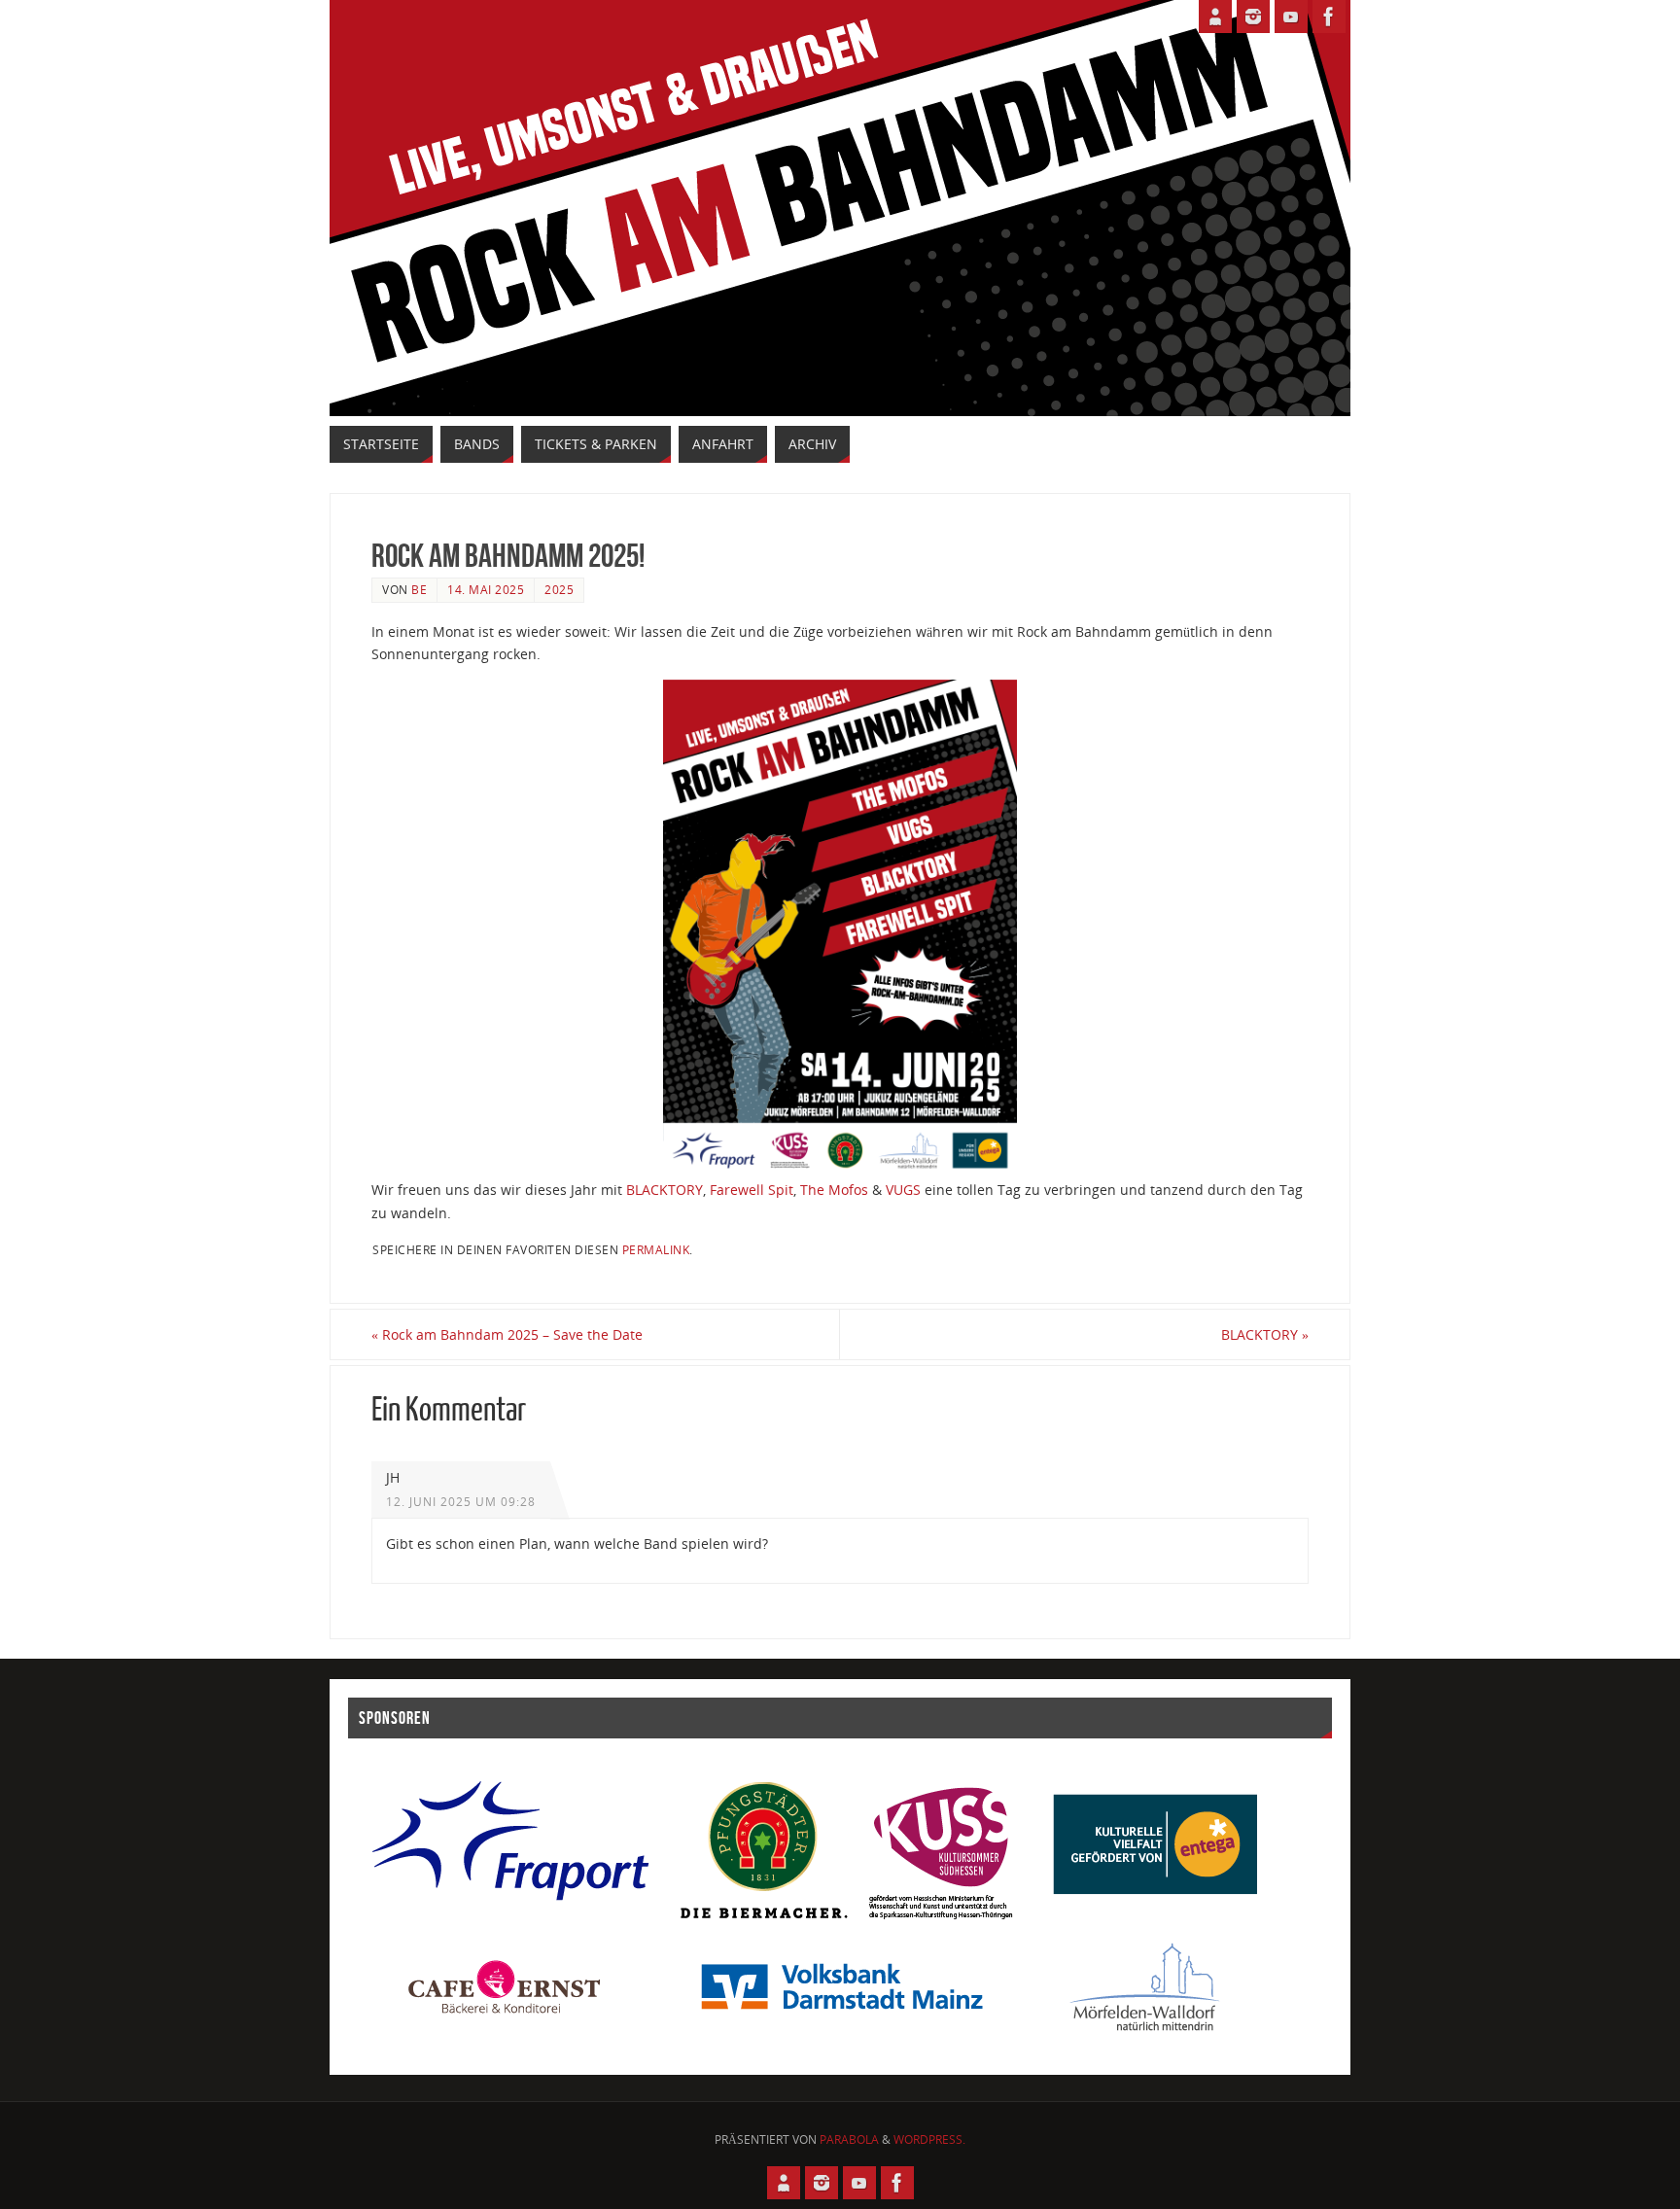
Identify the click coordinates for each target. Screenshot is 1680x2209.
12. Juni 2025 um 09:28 (461, 1501)
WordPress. (929, 2139)
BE (419, 589)
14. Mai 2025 (486, 589)
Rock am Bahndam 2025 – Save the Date (507, 1334)
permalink (656, 1249)
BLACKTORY (665, 1190)
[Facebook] (1329, 17)
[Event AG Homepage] (1215, 17)
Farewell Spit (752, 1190)
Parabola (849, 2139)
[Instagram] (1253, 17)
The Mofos (834, 1190)
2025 (559, 589)
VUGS (903, 1190)
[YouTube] (1291, 17)
